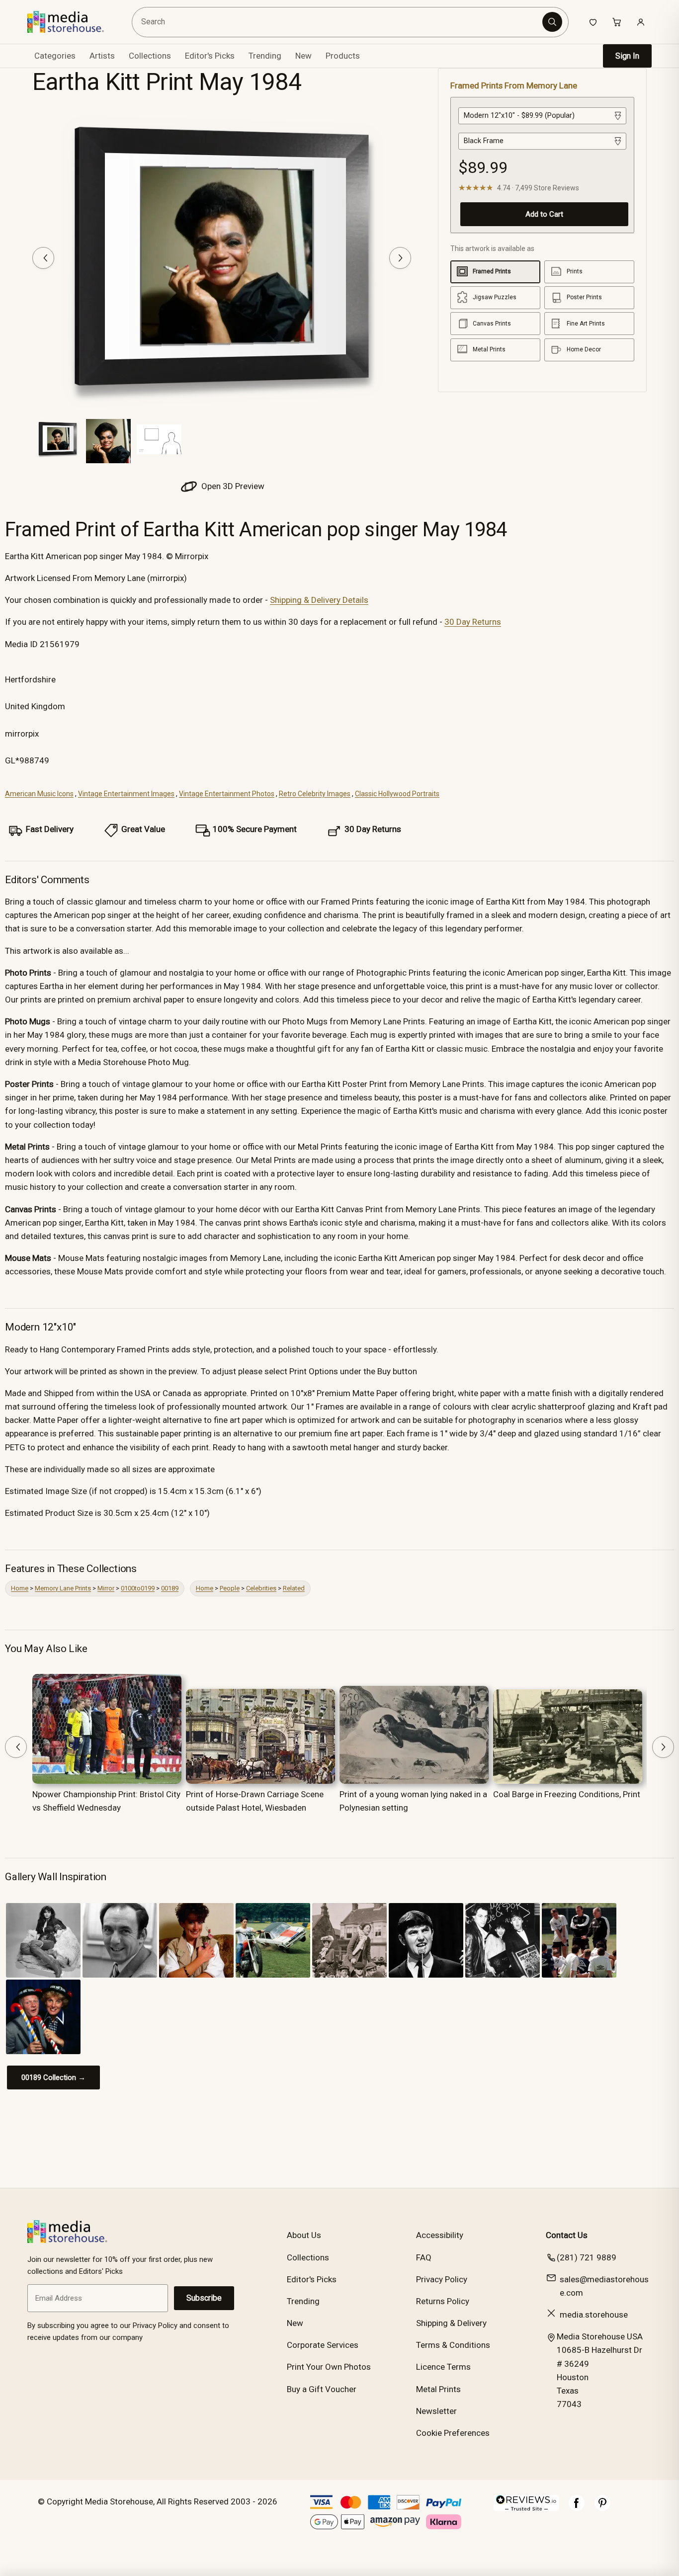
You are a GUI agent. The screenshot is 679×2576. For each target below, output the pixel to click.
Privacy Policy (442, 2279)
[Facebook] (577, 2508)
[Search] (552, 22)
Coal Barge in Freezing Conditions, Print (567, 1794)
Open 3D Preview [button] (232, 486)
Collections (150, 56)
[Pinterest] (602, 2508)
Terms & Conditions (453, 2345)
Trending (265, 56)
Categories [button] (55, 56)
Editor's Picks (210, 56)
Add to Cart (544, 214)
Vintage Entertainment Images (126, 794)
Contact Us (567, 2235)
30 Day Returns (473, 622)
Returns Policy (443, 2301)
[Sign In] (641, 22)
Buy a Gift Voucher (322, 2389)
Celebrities (261, 1588)
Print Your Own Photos (329, 2367)
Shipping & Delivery (451, 2323)
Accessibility (440, 2235)
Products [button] (343, 56)
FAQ (424, 2257)
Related (294, 1588)
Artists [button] (102, 56)
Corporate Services (323, 2345)
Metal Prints (438, 2389)
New (303, 56)
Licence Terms (443, 2367)
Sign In (627, 56)
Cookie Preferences (453, 2433)
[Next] (400, 258)
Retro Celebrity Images (315, 794)
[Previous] (43, 258)
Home (20, 1588)
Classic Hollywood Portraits (397, 794)
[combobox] (339, 22)
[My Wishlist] (593, 22)
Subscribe (204, 2298)
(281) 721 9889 (587, 2257)
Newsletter (436, 2411)
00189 (170, 1588)
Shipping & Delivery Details (319, 600)
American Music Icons (39, 794)
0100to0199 (138, 1588)
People (230, 1588)
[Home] (73, 22)
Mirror (106, 1588)
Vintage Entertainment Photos (227, 794)
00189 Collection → (53, 2077)
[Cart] (617, 22)
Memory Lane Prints (63, 1588)
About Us (304, 2235)
